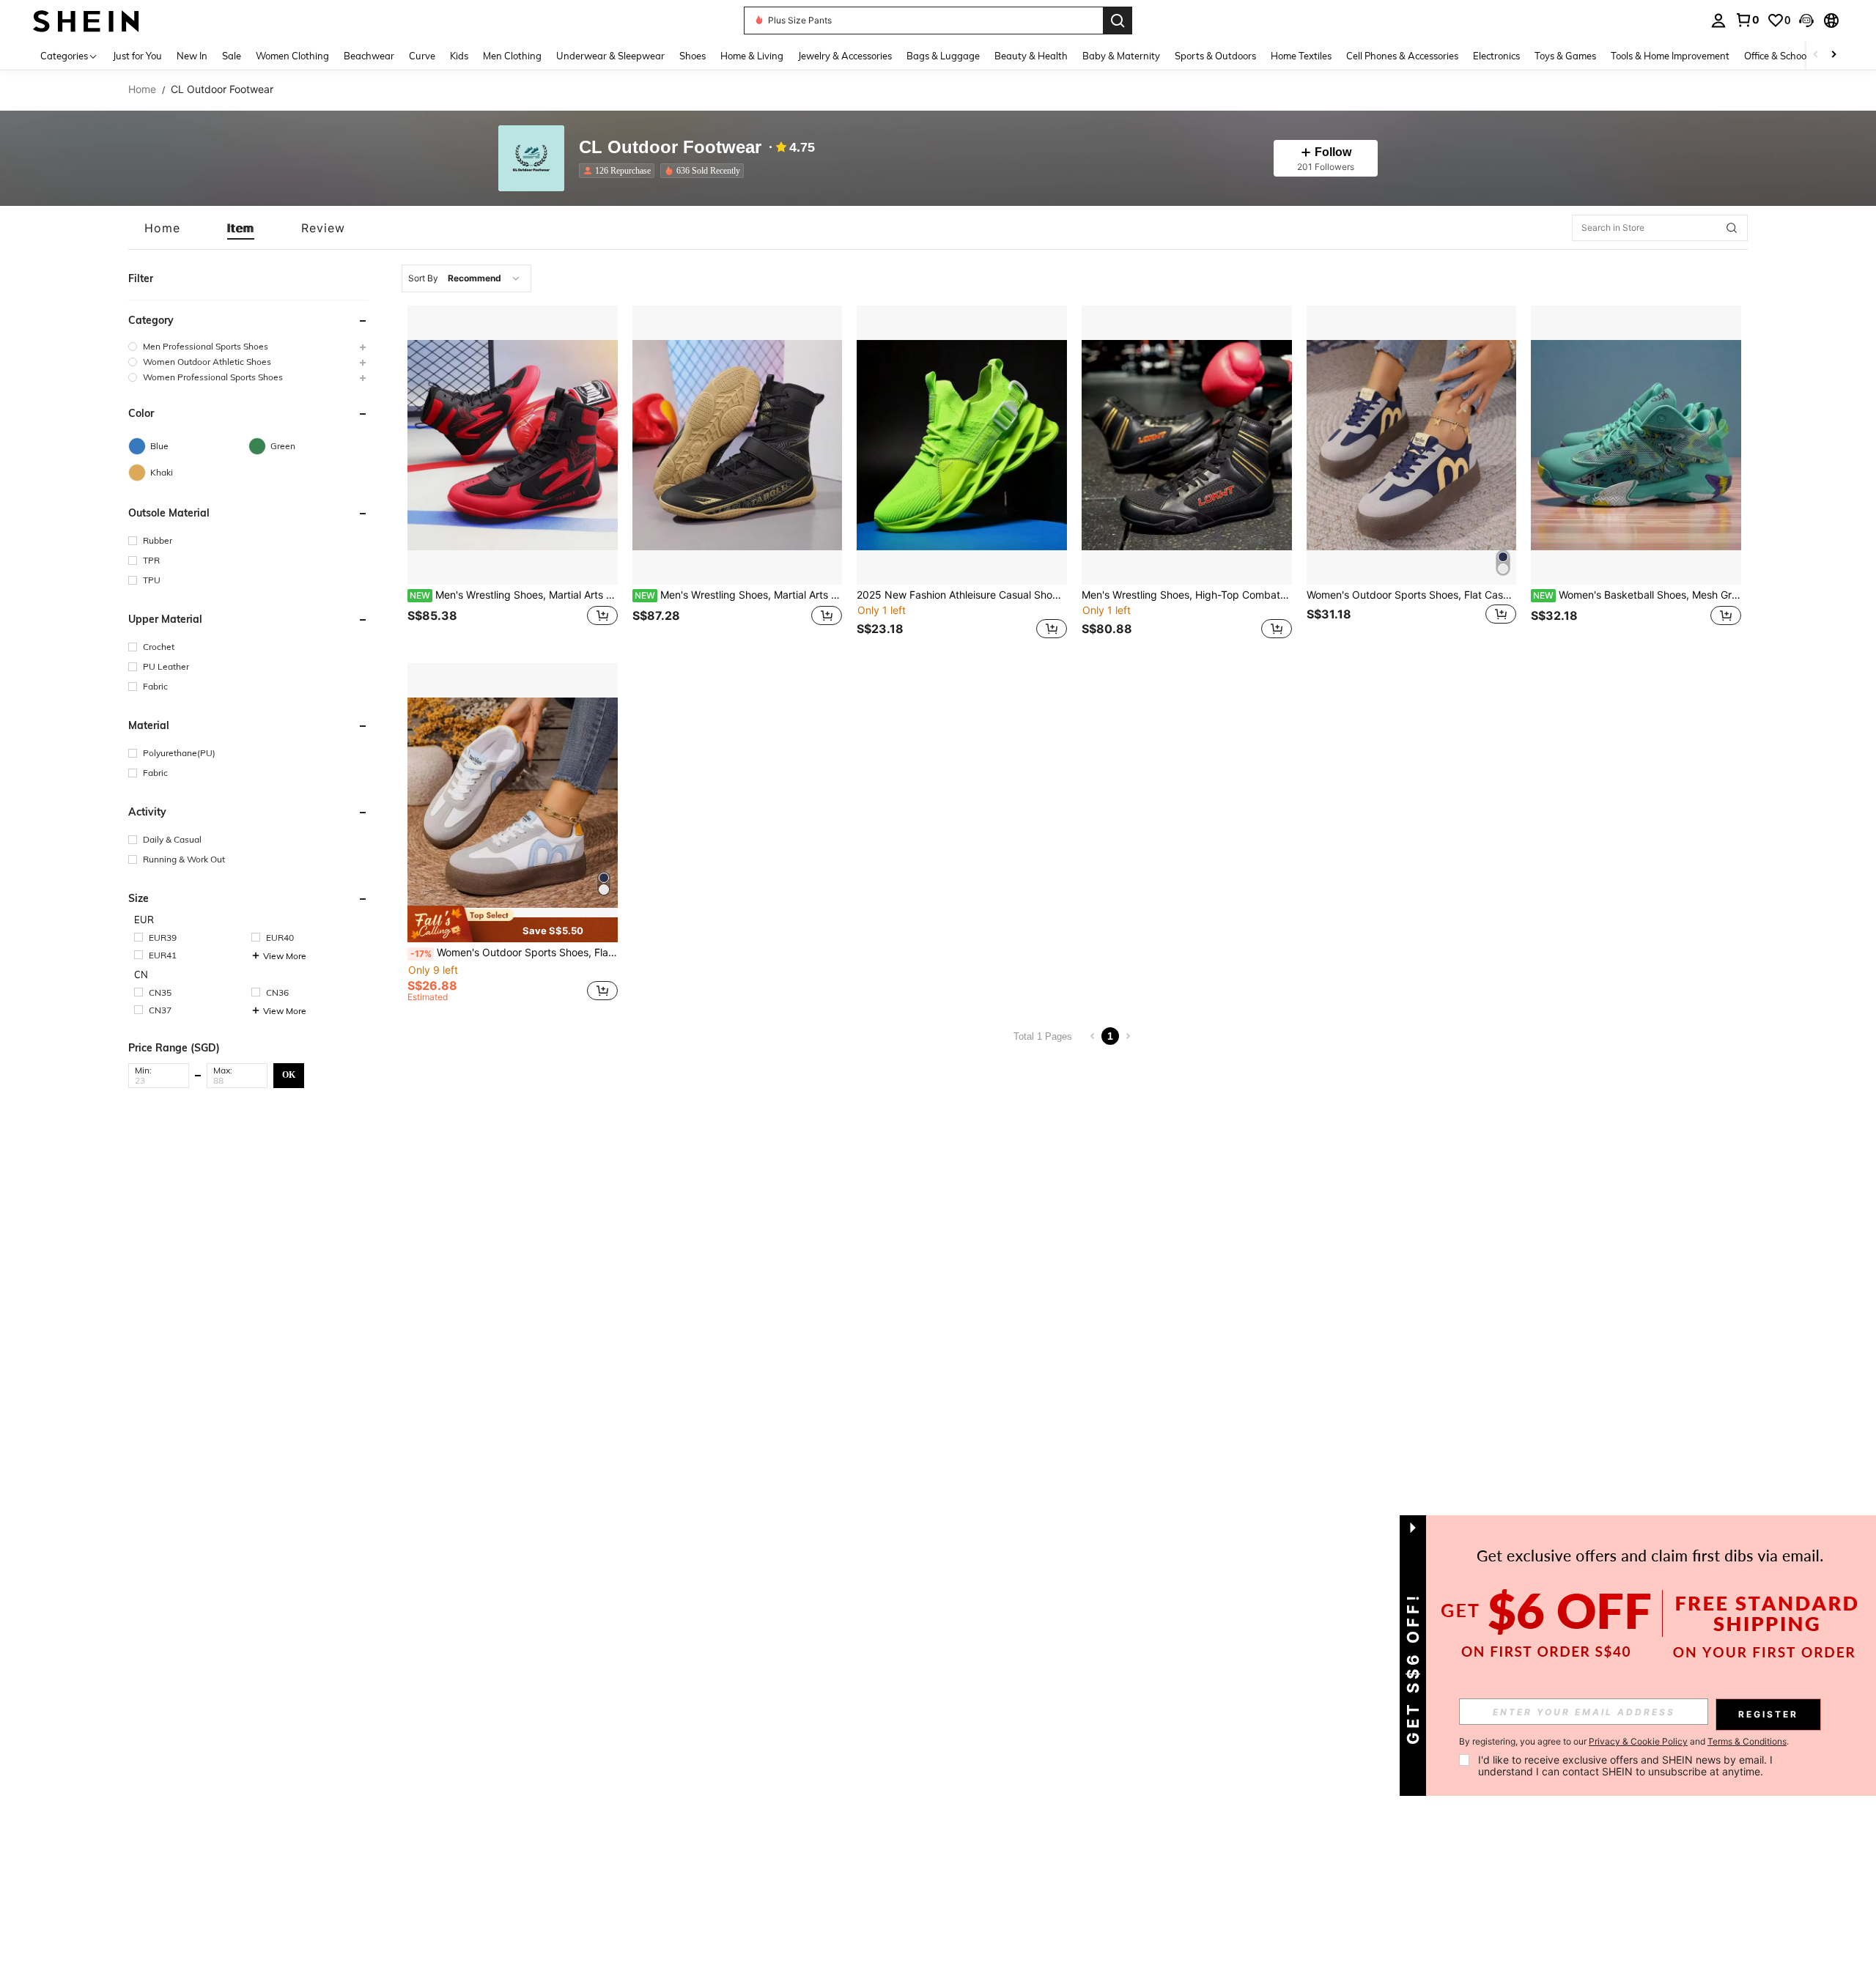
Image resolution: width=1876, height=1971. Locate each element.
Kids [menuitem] (459, 56)
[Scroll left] (1816, 55)
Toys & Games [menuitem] (1565, 56)
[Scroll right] (1833, 55)
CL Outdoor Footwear (670, 148)
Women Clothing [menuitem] (292, 56)
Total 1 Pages (1043, 1036)
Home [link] (142, 89)
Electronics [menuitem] (1496, 56)
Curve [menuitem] (422, 56)
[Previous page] (1093, 1036)
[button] (1806, 21)
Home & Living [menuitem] (752, 56)
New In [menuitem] (192, 56)
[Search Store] (1732, 228)
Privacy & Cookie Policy (1638, 1741)
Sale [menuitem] (232, 56)
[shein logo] (86, 20)
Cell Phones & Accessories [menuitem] (1402, 56)
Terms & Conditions (1747, 1741)
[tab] (162, 228)
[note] (513, 924)
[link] (1747, 20)
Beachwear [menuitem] (369, 56)
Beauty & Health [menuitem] (1031, 56)
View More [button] (285, 956)
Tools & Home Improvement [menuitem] (1670, 56)
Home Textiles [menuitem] (1301, 56)
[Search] (1118, 21)
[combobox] (466, 278)
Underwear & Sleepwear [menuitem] (610, 56)
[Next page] (1128, 1036)
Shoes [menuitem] (693, 56)
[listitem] (620, 171)
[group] (248, 346)
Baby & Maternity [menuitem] (1121, 56)
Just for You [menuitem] (137, 56)
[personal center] (1718, 21)
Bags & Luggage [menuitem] (943, 56)
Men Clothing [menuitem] (512, 56)
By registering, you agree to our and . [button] (1624, 1742)
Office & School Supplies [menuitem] (1796, 56)
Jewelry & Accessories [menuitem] (845, 56)
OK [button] (289, 1075)
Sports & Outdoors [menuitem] (1215, 56)
